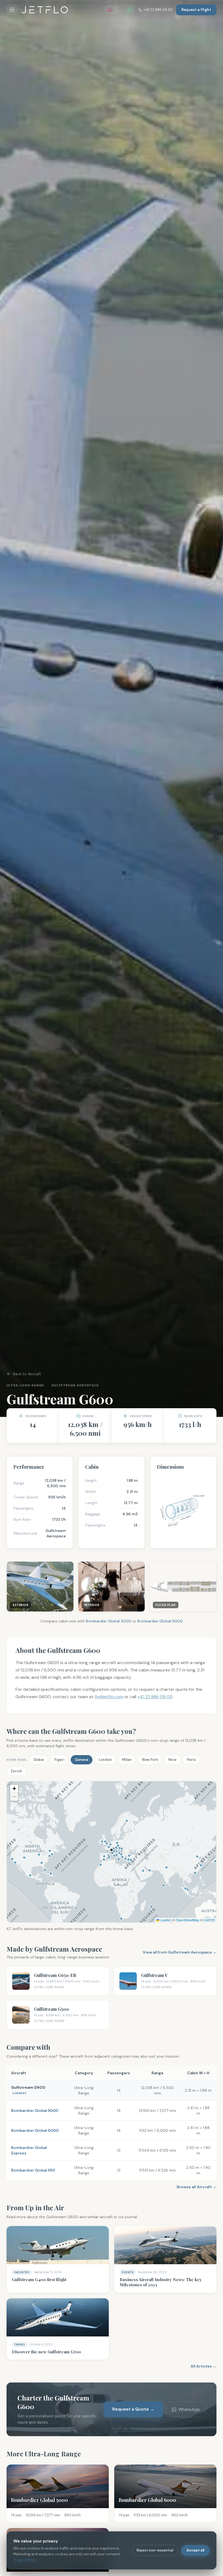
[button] (14, 1789)
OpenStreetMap (188, 1920)
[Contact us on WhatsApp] (130, 10)
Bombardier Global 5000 (109, 1621)
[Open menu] (12, 10)
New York (150, 1760)
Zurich (16, 1771)
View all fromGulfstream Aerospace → (180, 1952)
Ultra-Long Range (25, 1385)
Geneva (82, 1760)
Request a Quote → (133, 2409)
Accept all (195, 2550)
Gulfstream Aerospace (75, 1385)
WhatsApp (189, 2409)
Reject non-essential (155, 2550)
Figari (59, 1760)
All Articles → (204, 2366)
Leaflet (165, 1920)
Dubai (39, 1760)
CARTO (209, 1920)
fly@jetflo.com (109, 1697)
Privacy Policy (25, 2560)
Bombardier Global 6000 (160, 1621)
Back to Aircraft (27, 1374)
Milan (127, 1760)
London (105, 1760)
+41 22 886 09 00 (158, 10)
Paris (191, 1760)
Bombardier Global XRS (33, 2170)
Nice (172, 1760)
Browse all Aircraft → (197, 2187)
